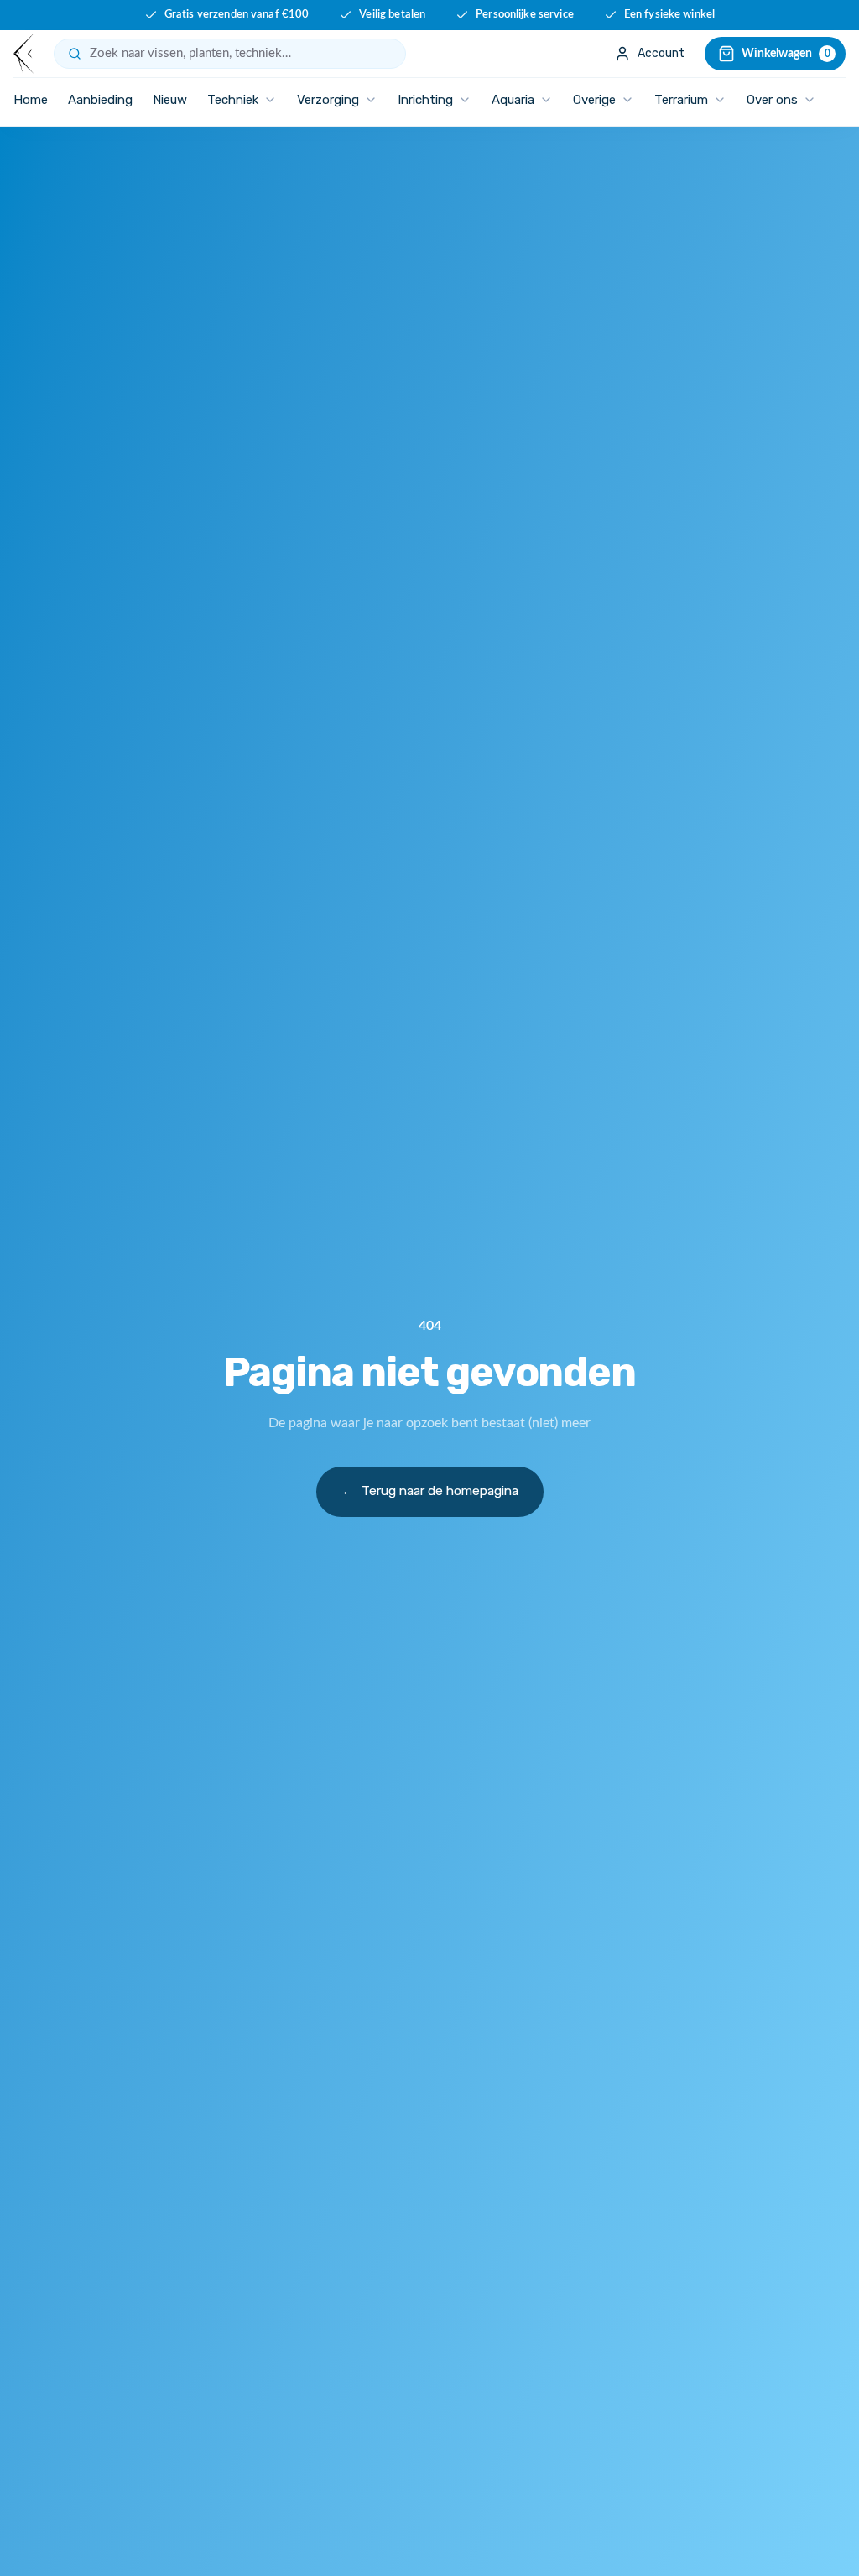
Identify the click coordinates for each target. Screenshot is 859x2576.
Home (31, 100)
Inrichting (425, 100)
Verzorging (328, 100)
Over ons (772, 100)
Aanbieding (100, 100)
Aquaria (513, 100)
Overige (594, 100)
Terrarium (681, 100)
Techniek (233, 100)
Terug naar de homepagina (430, 1491)
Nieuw (170, 100)
